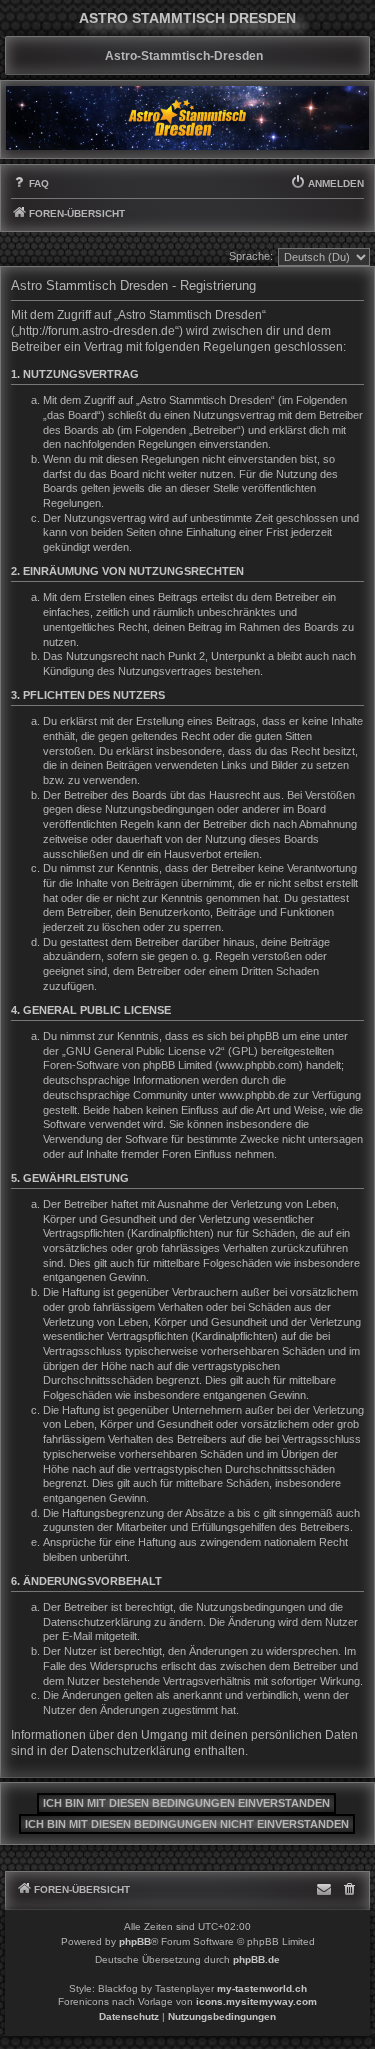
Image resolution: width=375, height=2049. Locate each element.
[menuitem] (30, 184)
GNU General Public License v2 (143, 1051)
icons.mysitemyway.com (256, 2001)
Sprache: (251, 256)
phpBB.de (256, 1959)
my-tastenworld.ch (262, 1988)
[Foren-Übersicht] (187, 118)
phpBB (135, 1941)
